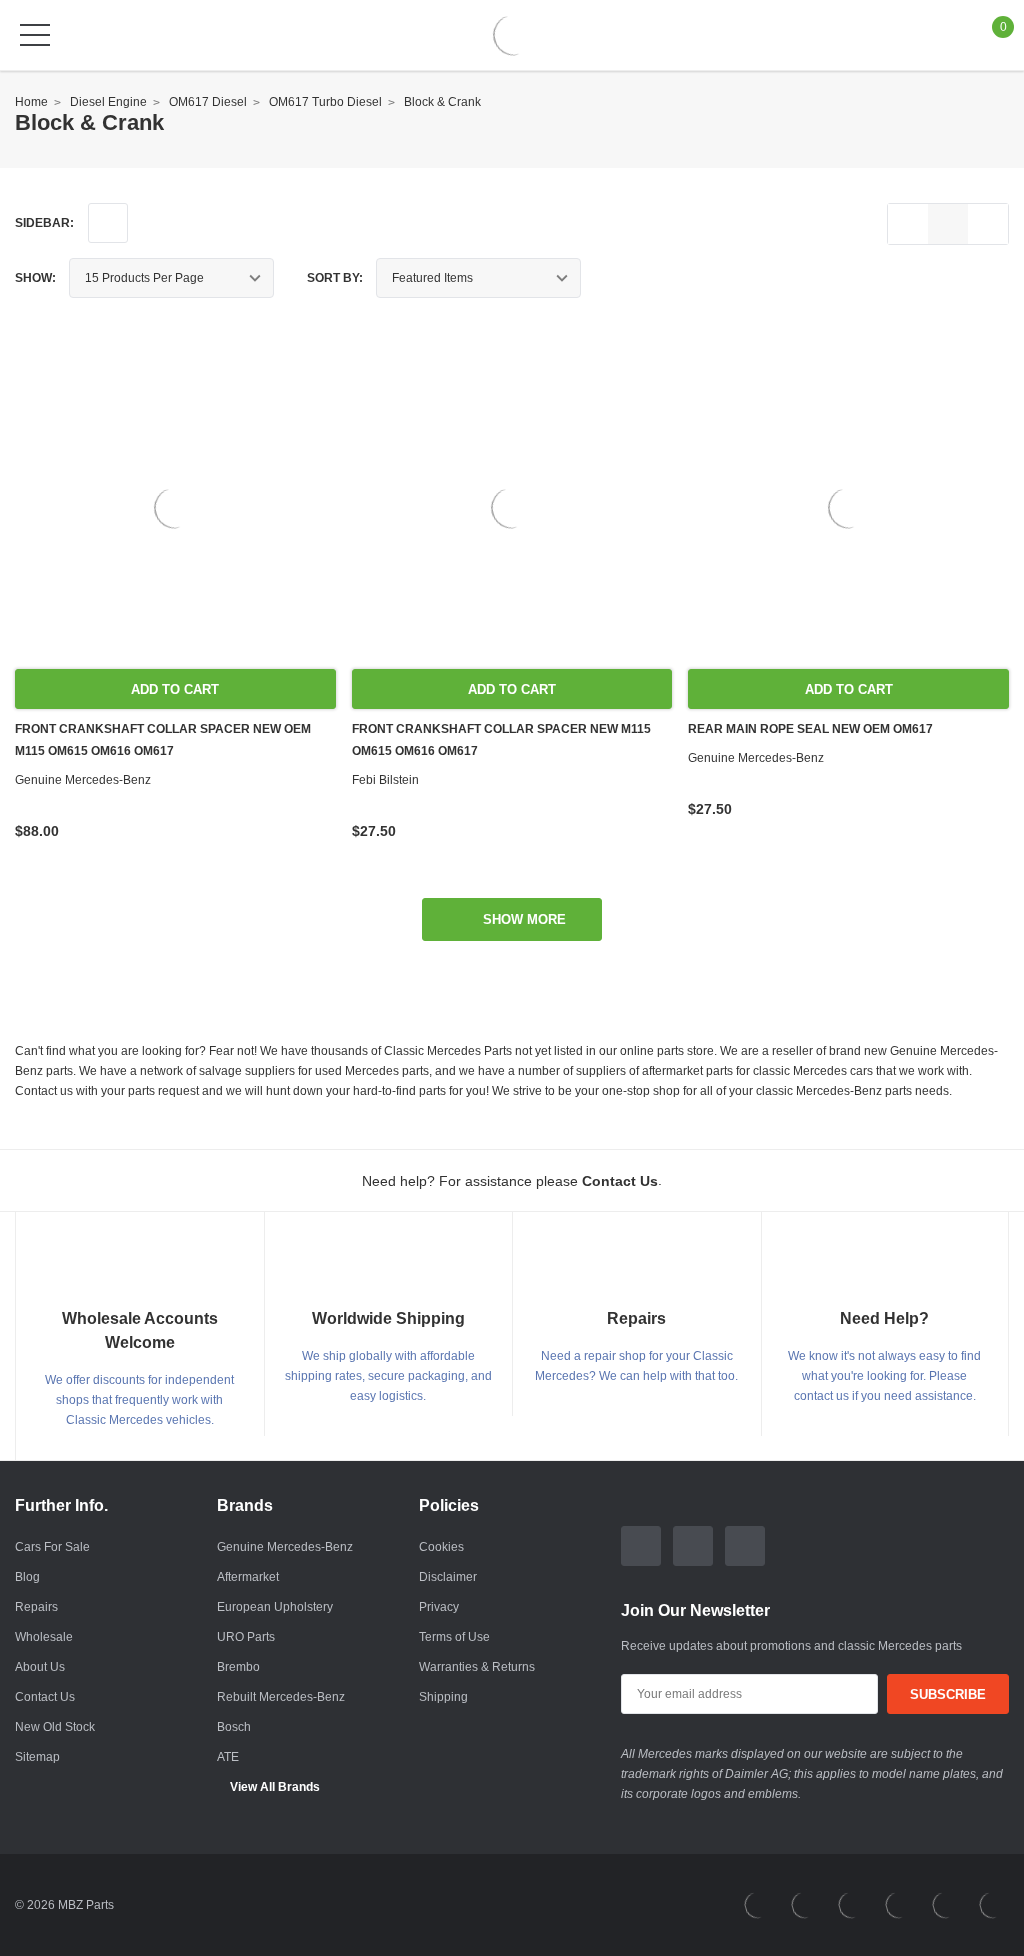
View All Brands (275, 1787)
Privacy (439, 1607)
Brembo (238, 1667)
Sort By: (335, 278)
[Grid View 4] (988, 224)
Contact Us (45, 1697)
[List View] (908, 224)
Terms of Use (454, 1637)
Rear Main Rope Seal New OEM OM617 (810, 729)
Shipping (443, 1697)
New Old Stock (55, 1727)
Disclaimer (448, 1577)
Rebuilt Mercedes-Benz (281, 1697)
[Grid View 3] (948, 224)
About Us (40, 1667)
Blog (27, 1577)
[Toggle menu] (35, 35)
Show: (35, 278)
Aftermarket (248, 1577)
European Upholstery (275, 1607)
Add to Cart (175, 689)
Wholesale (44, 1637)
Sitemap (37, 1757)
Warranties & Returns (477, 1667)
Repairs (36, 1607)
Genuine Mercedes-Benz (285, 1547)
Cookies (441, 1547)
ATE (228, 1757)
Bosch (234, 1727)
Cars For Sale (52, 1547)
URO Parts (246, 1637)
